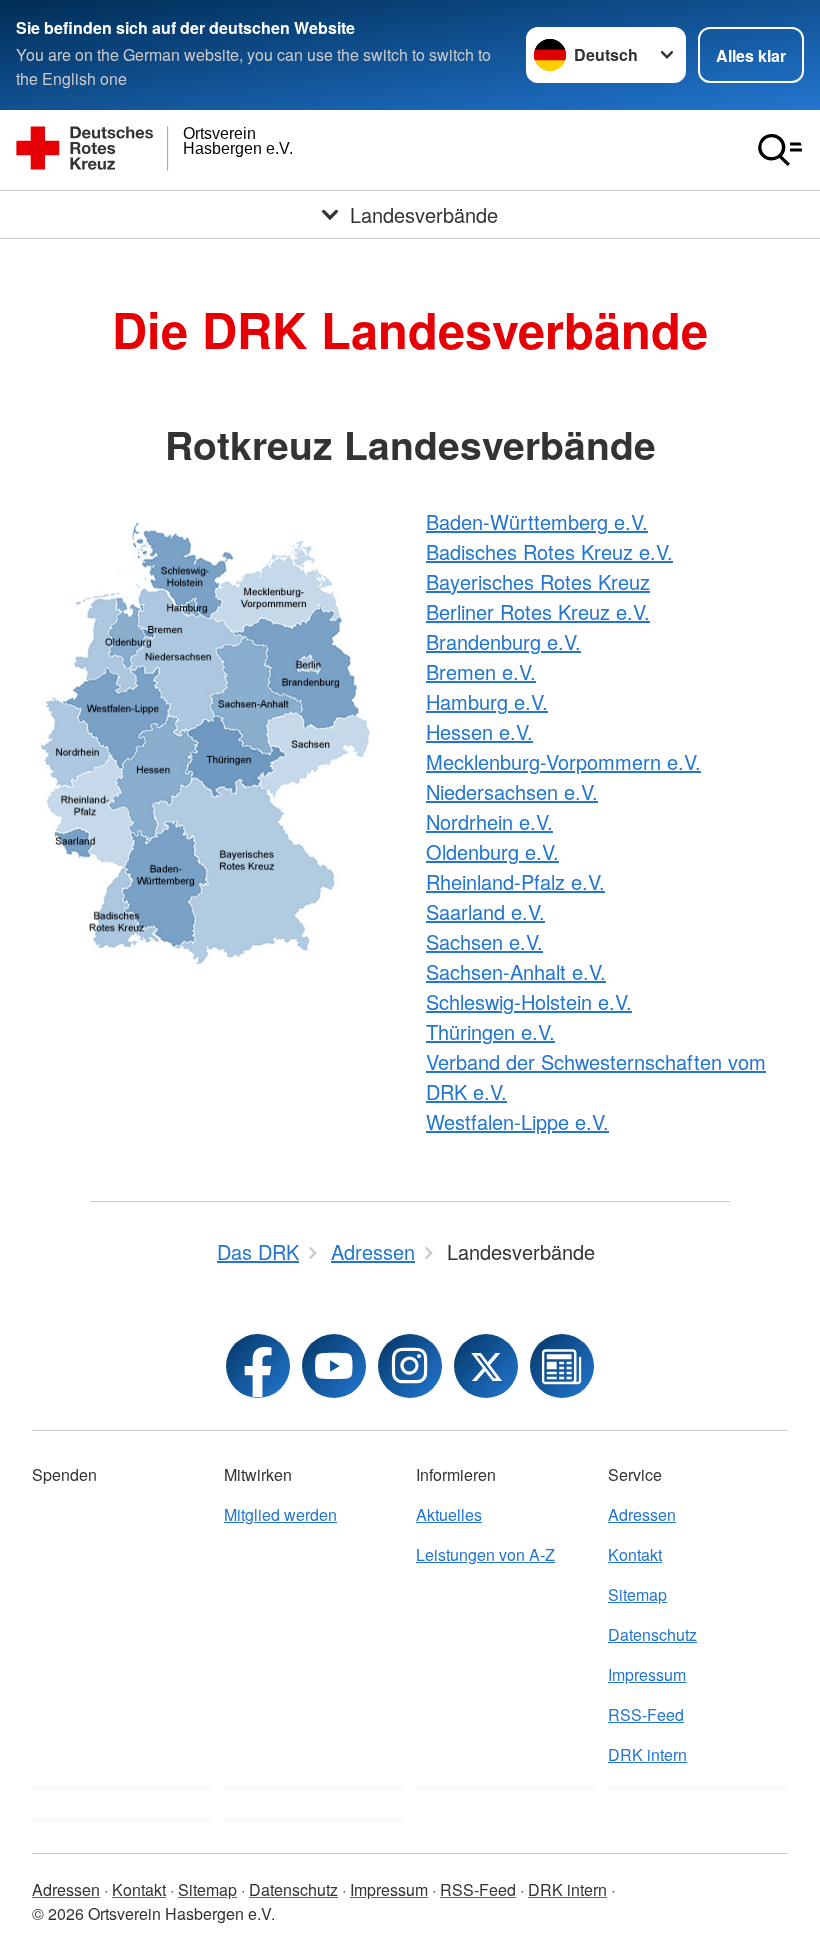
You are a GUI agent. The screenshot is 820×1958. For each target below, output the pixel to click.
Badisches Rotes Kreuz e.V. (549, 551)
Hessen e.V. (479, 731)
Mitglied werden (280, 1514)
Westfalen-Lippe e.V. (517, 1121)
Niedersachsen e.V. (512, 791)
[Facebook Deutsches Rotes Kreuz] (258, 1366)
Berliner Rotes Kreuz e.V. (538, 611)
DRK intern (647, 1754)
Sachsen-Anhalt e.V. (516, 971)
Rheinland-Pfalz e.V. (515, 881)
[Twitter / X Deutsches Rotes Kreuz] (486, 1366)
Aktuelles (449, 1514)
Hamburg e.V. (487, 701)
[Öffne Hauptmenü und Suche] (780, 150)
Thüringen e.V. (490, 1031)
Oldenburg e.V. (492, 851)
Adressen (642, 1514)
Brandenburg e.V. (503, 641)
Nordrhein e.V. (489, 821)
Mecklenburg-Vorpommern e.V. (563, 761)
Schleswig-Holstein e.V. (529, 1001)
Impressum (647, 1674)
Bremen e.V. (481, 671)
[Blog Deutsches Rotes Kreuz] (562, 1366)
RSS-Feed (646, 1714)
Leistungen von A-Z (485, 1554)
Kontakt (635, 1554)
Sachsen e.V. (484, 941)
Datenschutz (652, 1634)
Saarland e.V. (485, 911)
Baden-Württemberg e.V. (537, 521)
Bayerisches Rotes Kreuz (538, 581)
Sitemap (637, 1594)
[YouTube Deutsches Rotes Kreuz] (334, 1366)
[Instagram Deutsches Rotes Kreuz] (410, 1366)
